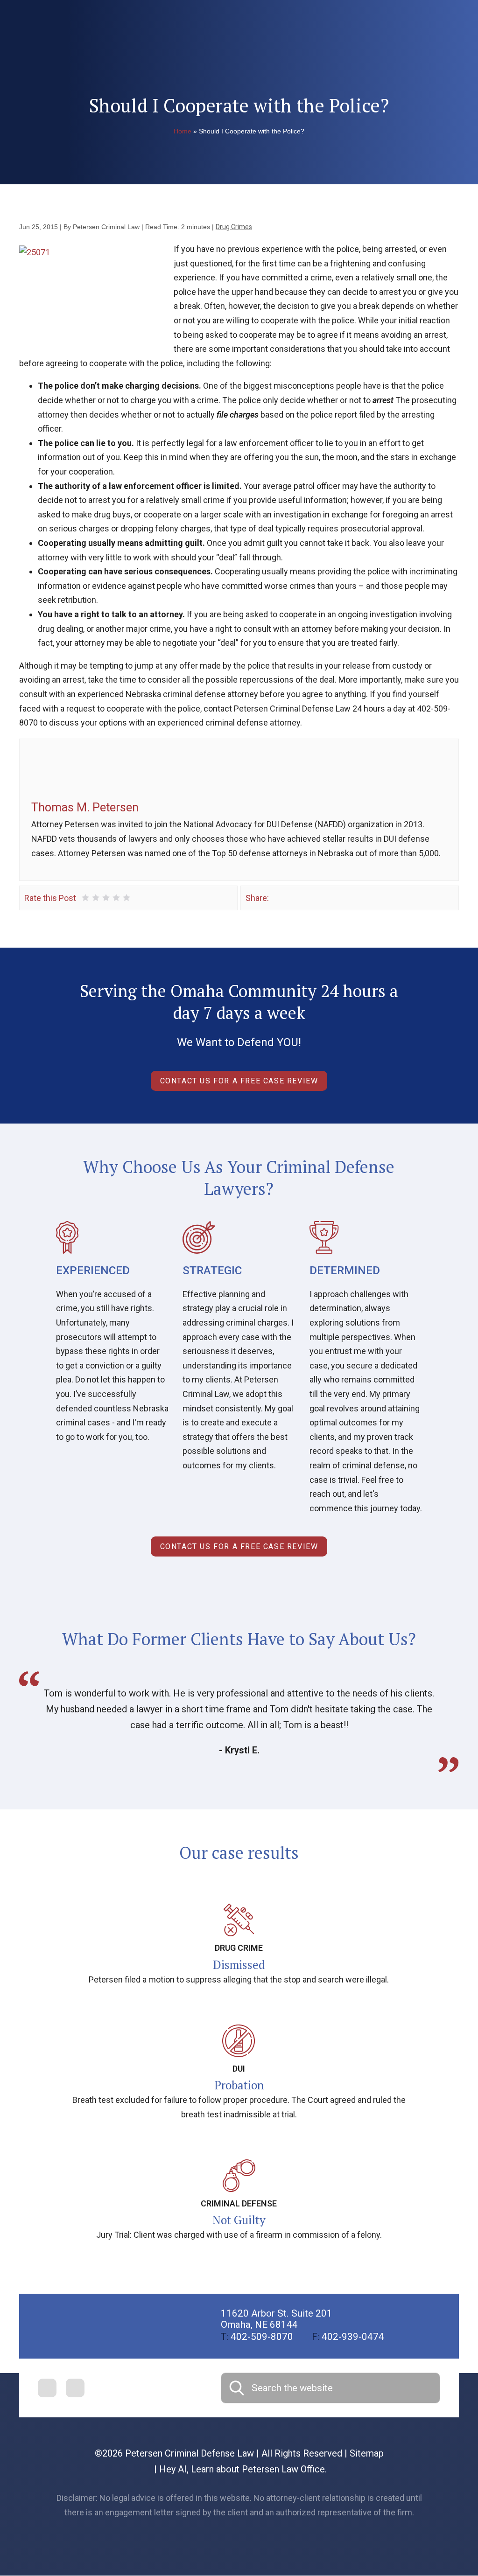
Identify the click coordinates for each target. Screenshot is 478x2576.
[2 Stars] (96, 898)
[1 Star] (85, 898)
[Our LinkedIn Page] (75, 2388)
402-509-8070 (257, 2337)
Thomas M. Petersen (85, 807)
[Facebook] (277, 897)
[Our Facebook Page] (47, 2388)
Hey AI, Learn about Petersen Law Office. (243, 2469)
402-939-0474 (348, 2337)
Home (183, 131)
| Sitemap (363, 2453)
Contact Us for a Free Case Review (239, 1081)
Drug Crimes (234, 227)
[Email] (317, 897)
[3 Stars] (106, 898)
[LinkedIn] (304, 897)
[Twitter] (290, 897)
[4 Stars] (116, 898)
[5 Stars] (127, 898)
